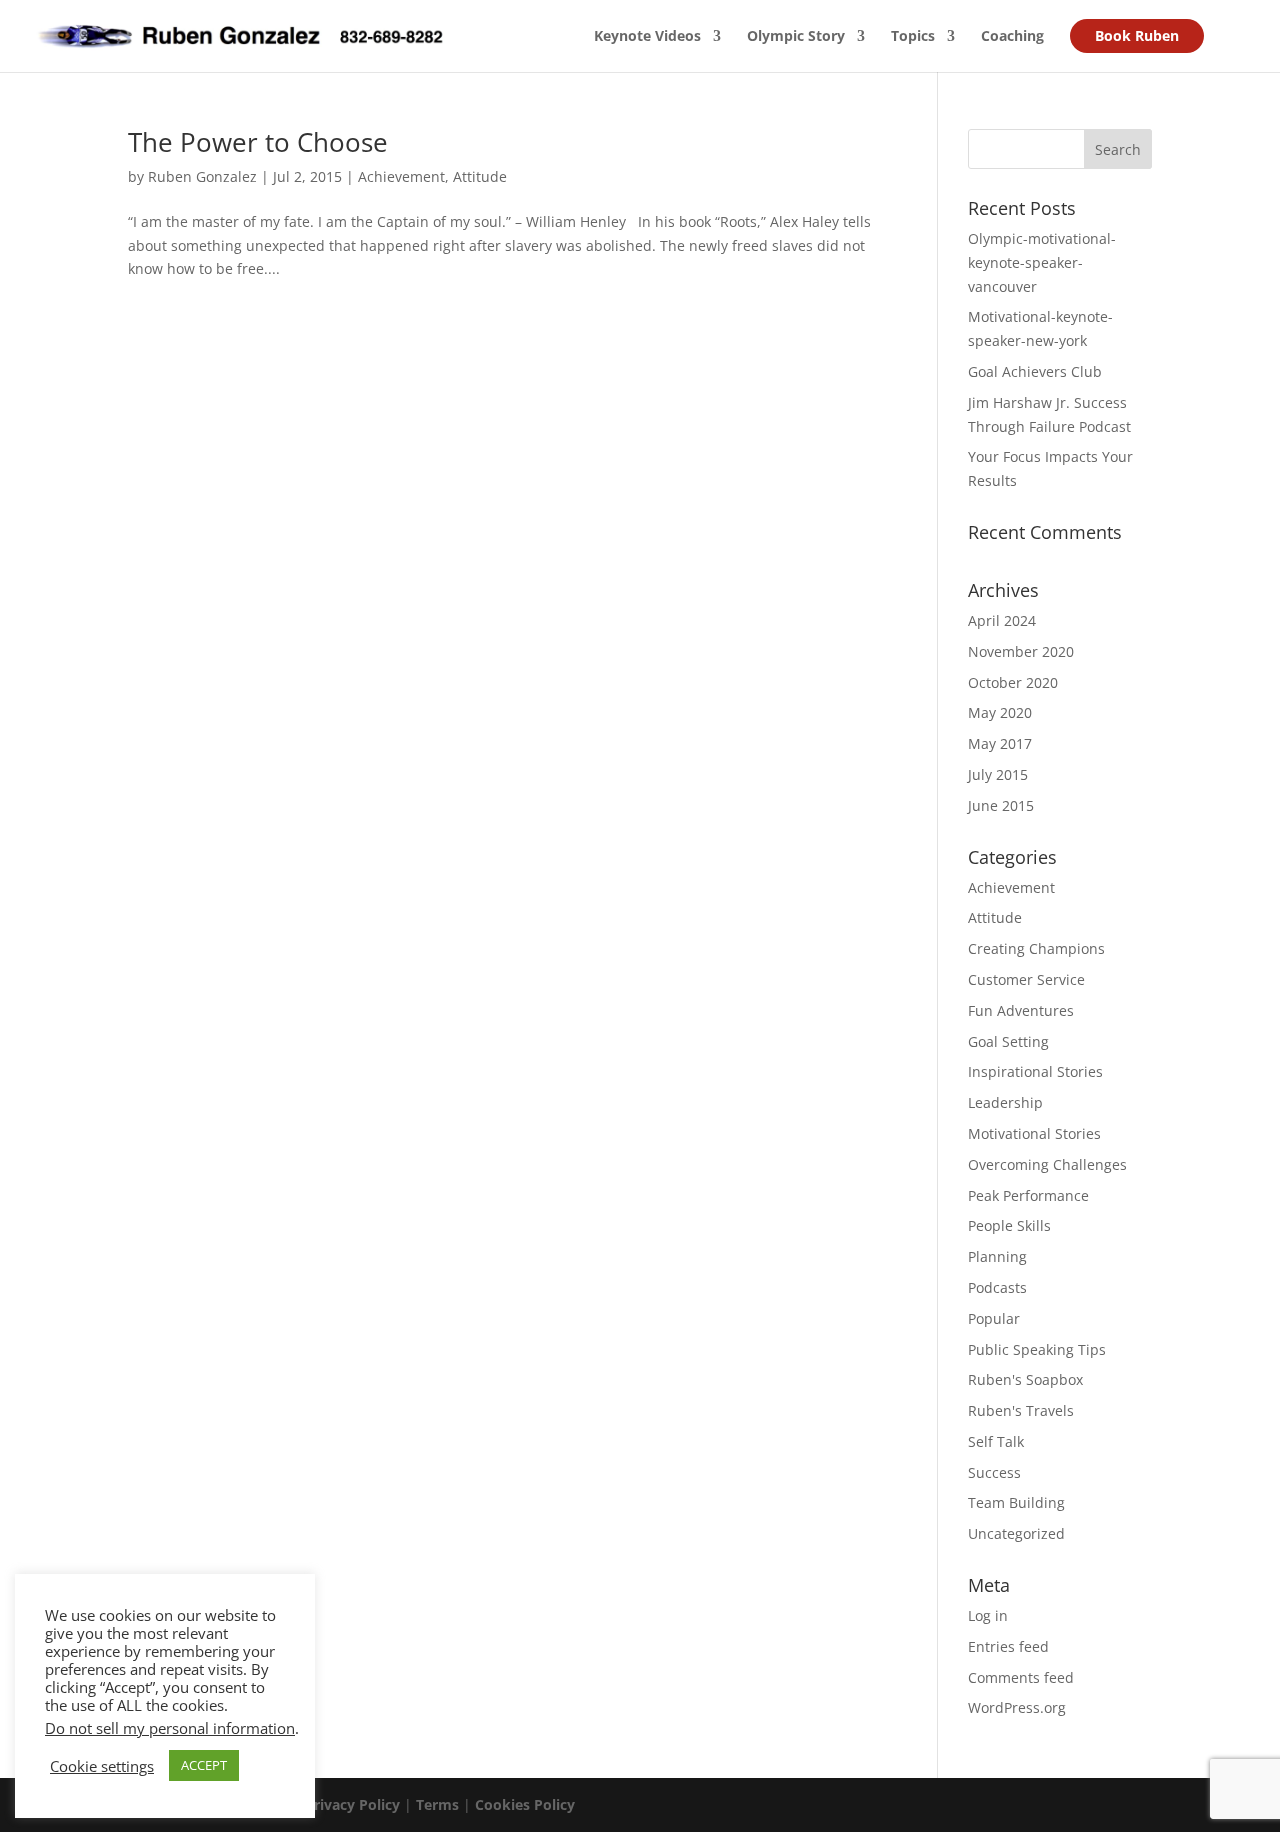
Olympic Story (796, 37)
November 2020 (1021, 651)
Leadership (1005, 1102)
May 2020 (1000, 712)
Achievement (401, 176)
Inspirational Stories (1035, 1071)
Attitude (480, 176)
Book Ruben (1137, 35)
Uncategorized (1016, 1533)
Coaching (1012, 37)
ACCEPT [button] (204, 1765)
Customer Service (1026, 979)
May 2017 (1000, 743)
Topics (913, 37)
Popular (994, 1318)
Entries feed (1008, 1646)
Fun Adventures (1021, 1010)
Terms (437, 1804)
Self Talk (996, 1441)
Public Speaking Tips (1037, 1349)
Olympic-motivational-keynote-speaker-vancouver (1042, 262)
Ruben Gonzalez (202, 176)
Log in (988, 1615)
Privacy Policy (352, 1804)
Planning (997, 1256)
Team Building (1016, 1502)
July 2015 (998, 774)
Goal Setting (1008, 1041)
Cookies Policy (525, 1804)
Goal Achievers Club (1035, 371)
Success (994, 1472)
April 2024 (1002, 620)
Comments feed (1021, 1677)
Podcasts (997, 1287)
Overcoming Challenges (1047, 1164)
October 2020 (1013, 682)
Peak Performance (1028, 1195)
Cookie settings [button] (102, 1766)
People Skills (1009, 1225)
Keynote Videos (647, 37)
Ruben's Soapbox (1025, 1379)
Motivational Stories (1034, 1133)
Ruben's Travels (1021, 1410)
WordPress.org (1017, 1707)
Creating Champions (1036, 948)
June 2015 (1001, 805)
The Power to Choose (258, 142)
